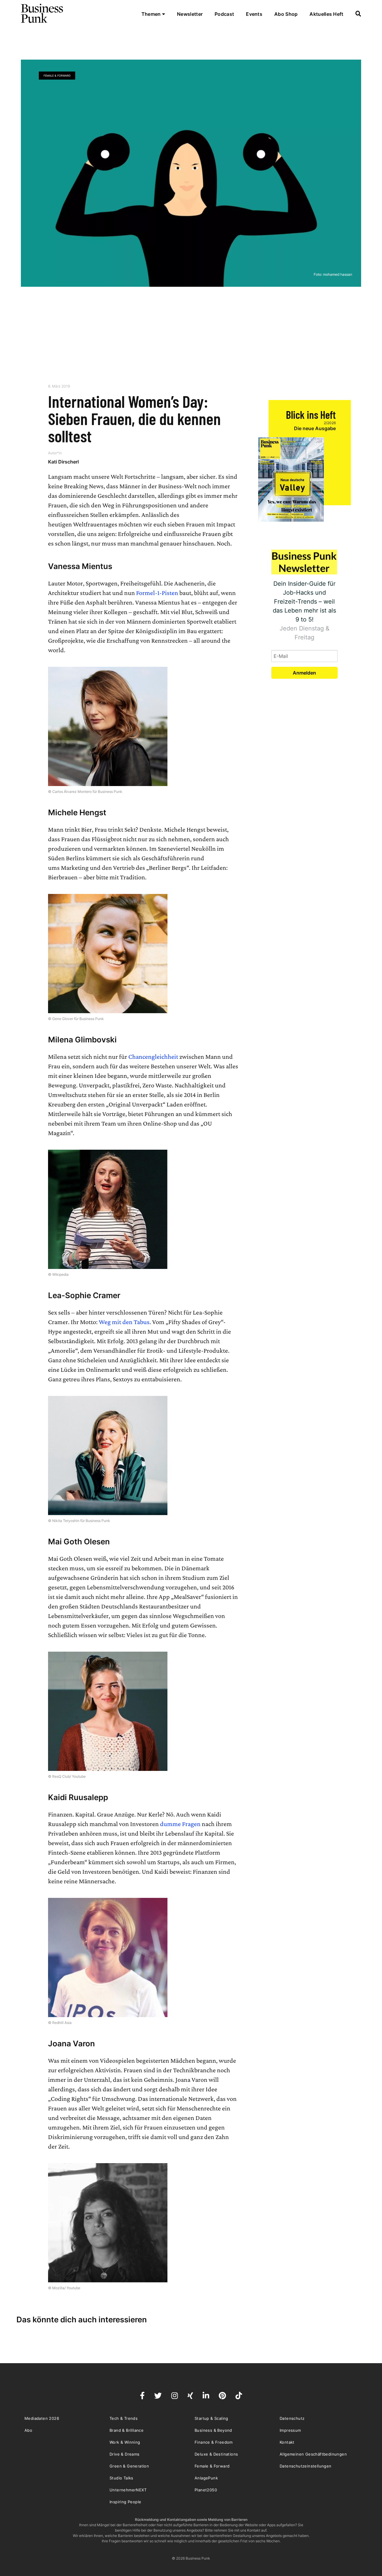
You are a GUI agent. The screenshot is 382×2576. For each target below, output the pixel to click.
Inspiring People (125, 2502)
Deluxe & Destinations (216, 2454)
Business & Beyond (213, 2430)
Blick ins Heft (311, 414)
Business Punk (42, 13)
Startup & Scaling (211, 2418)
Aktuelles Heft (326, 14)
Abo (28, 2430)
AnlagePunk (206, 2478)
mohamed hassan (338, 274)
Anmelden (304, 673)
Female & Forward (57, 76)
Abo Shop (286, 14)
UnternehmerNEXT (128, 2490)
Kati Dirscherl (63, 462)
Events (254, 14)
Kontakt (287, 2442)
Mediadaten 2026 (42, 2418)
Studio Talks (121, 2478)
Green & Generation (129, 2466)
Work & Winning (125, 2442)
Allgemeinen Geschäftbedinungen (313, 2454)
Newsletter (190, 14)
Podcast (224, 14)
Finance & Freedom (214, 2442)
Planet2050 (206, 2490)
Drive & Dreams (125, 2454)
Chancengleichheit (153, 1057)
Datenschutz (292, 2418)
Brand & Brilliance (127, 2430)
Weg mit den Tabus (124, 1322)
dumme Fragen (180, 1824)
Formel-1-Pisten (157, 593)
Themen (152, 14)
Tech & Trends (124, 2418)
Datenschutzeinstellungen (306, 2466)
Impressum (290, 2430)
